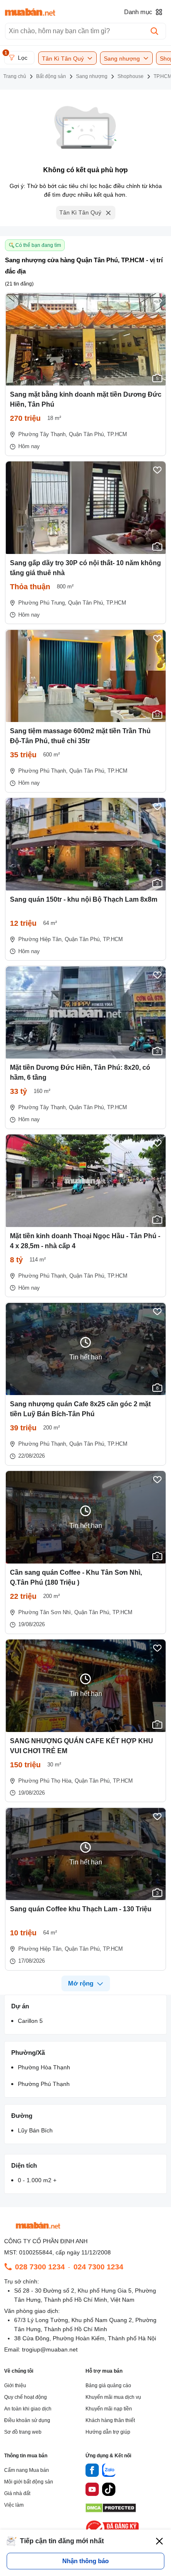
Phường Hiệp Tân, (41, 939)
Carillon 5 (30, 2021)
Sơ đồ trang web (23, 2432)
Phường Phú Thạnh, (43, 771)
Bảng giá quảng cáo (108, 2386)
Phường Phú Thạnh (44, 2084)
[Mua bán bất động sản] (30, 12)
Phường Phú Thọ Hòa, (46, 1781)
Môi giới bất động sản (29, 2482)
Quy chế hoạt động (26, 2397)
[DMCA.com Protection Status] (111, 2510)
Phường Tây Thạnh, (43, 434)
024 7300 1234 (98, 2267)
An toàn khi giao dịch (28, 2409)
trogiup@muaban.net (50, 2349)
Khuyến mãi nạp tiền (109, 2409)
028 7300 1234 (40, 2267)
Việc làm (14, 2505)
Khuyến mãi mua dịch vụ (113, 2397)
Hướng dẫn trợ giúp (108, 2432)
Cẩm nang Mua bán (27, 2470)
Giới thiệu (15, 2386)
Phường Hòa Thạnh (44, 2067)
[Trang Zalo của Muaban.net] (109, 2471)
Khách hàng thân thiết (110, 2420)
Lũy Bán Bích (35, 2130)
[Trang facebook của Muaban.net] (92, 2471)
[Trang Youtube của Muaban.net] (92, 2491)
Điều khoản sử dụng (27, 2420)
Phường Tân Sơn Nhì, (45, 1612)
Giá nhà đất (17, 2493)
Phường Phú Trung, (42, 603)
